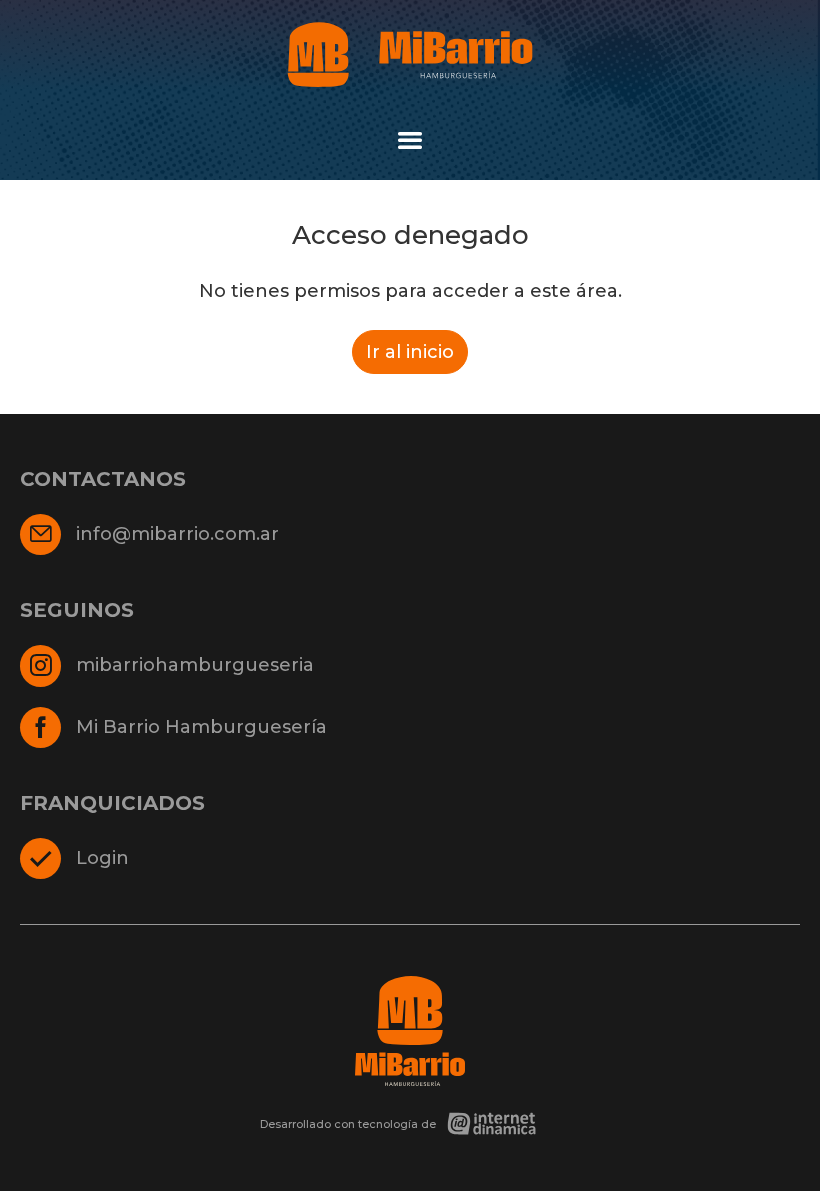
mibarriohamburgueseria (195, 665)
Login (102, 858)
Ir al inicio (410, 352)
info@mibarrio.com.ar (177, 534)
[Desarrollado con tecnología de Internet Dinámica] (410, 1123)
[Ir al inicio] (410, 55)
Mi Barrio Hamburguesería (201, 727)
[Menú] (410, 140)
